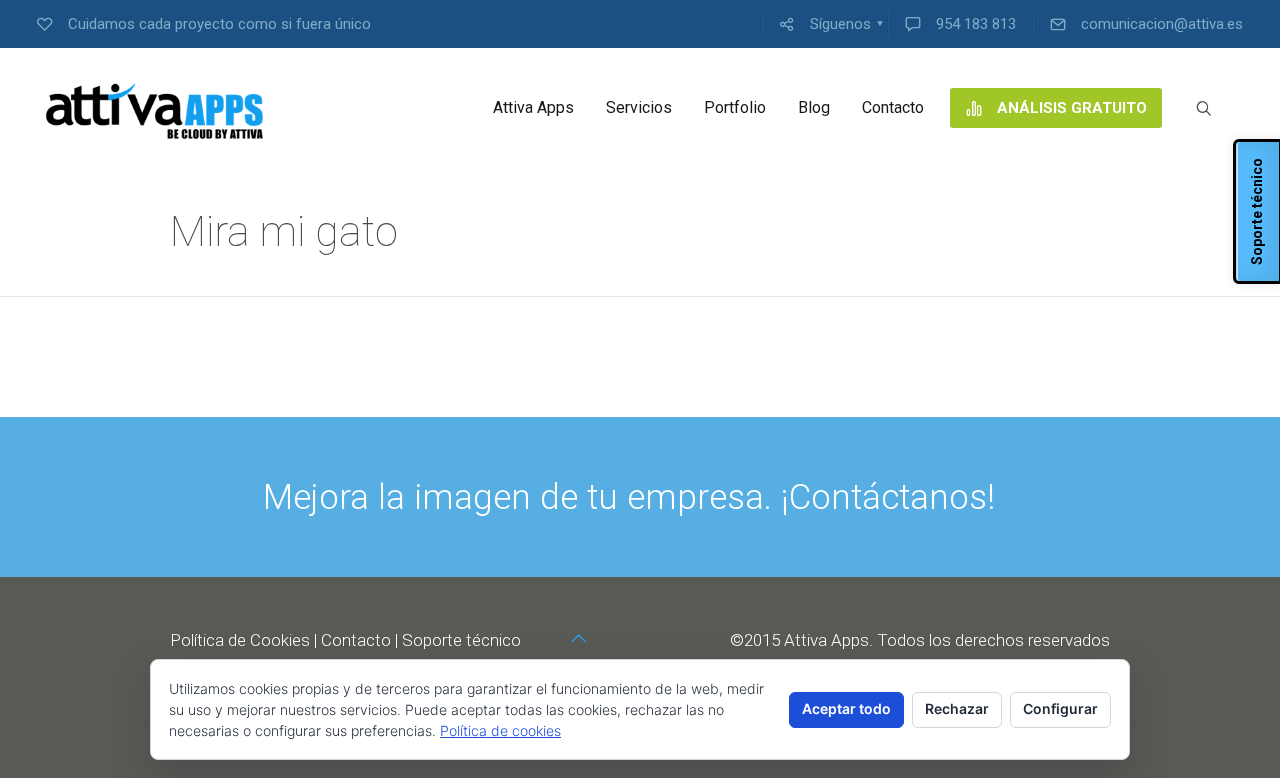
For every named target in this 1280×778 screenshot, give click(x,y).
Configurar (1060, 708)
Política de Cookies (240, 640)
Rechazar (957, 708)
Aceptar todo (846, 708)
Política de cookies (500, 730)
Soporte (432, 640)
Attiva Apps (826, 640)
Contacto (356, 640)
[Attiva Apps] (155, 108)
